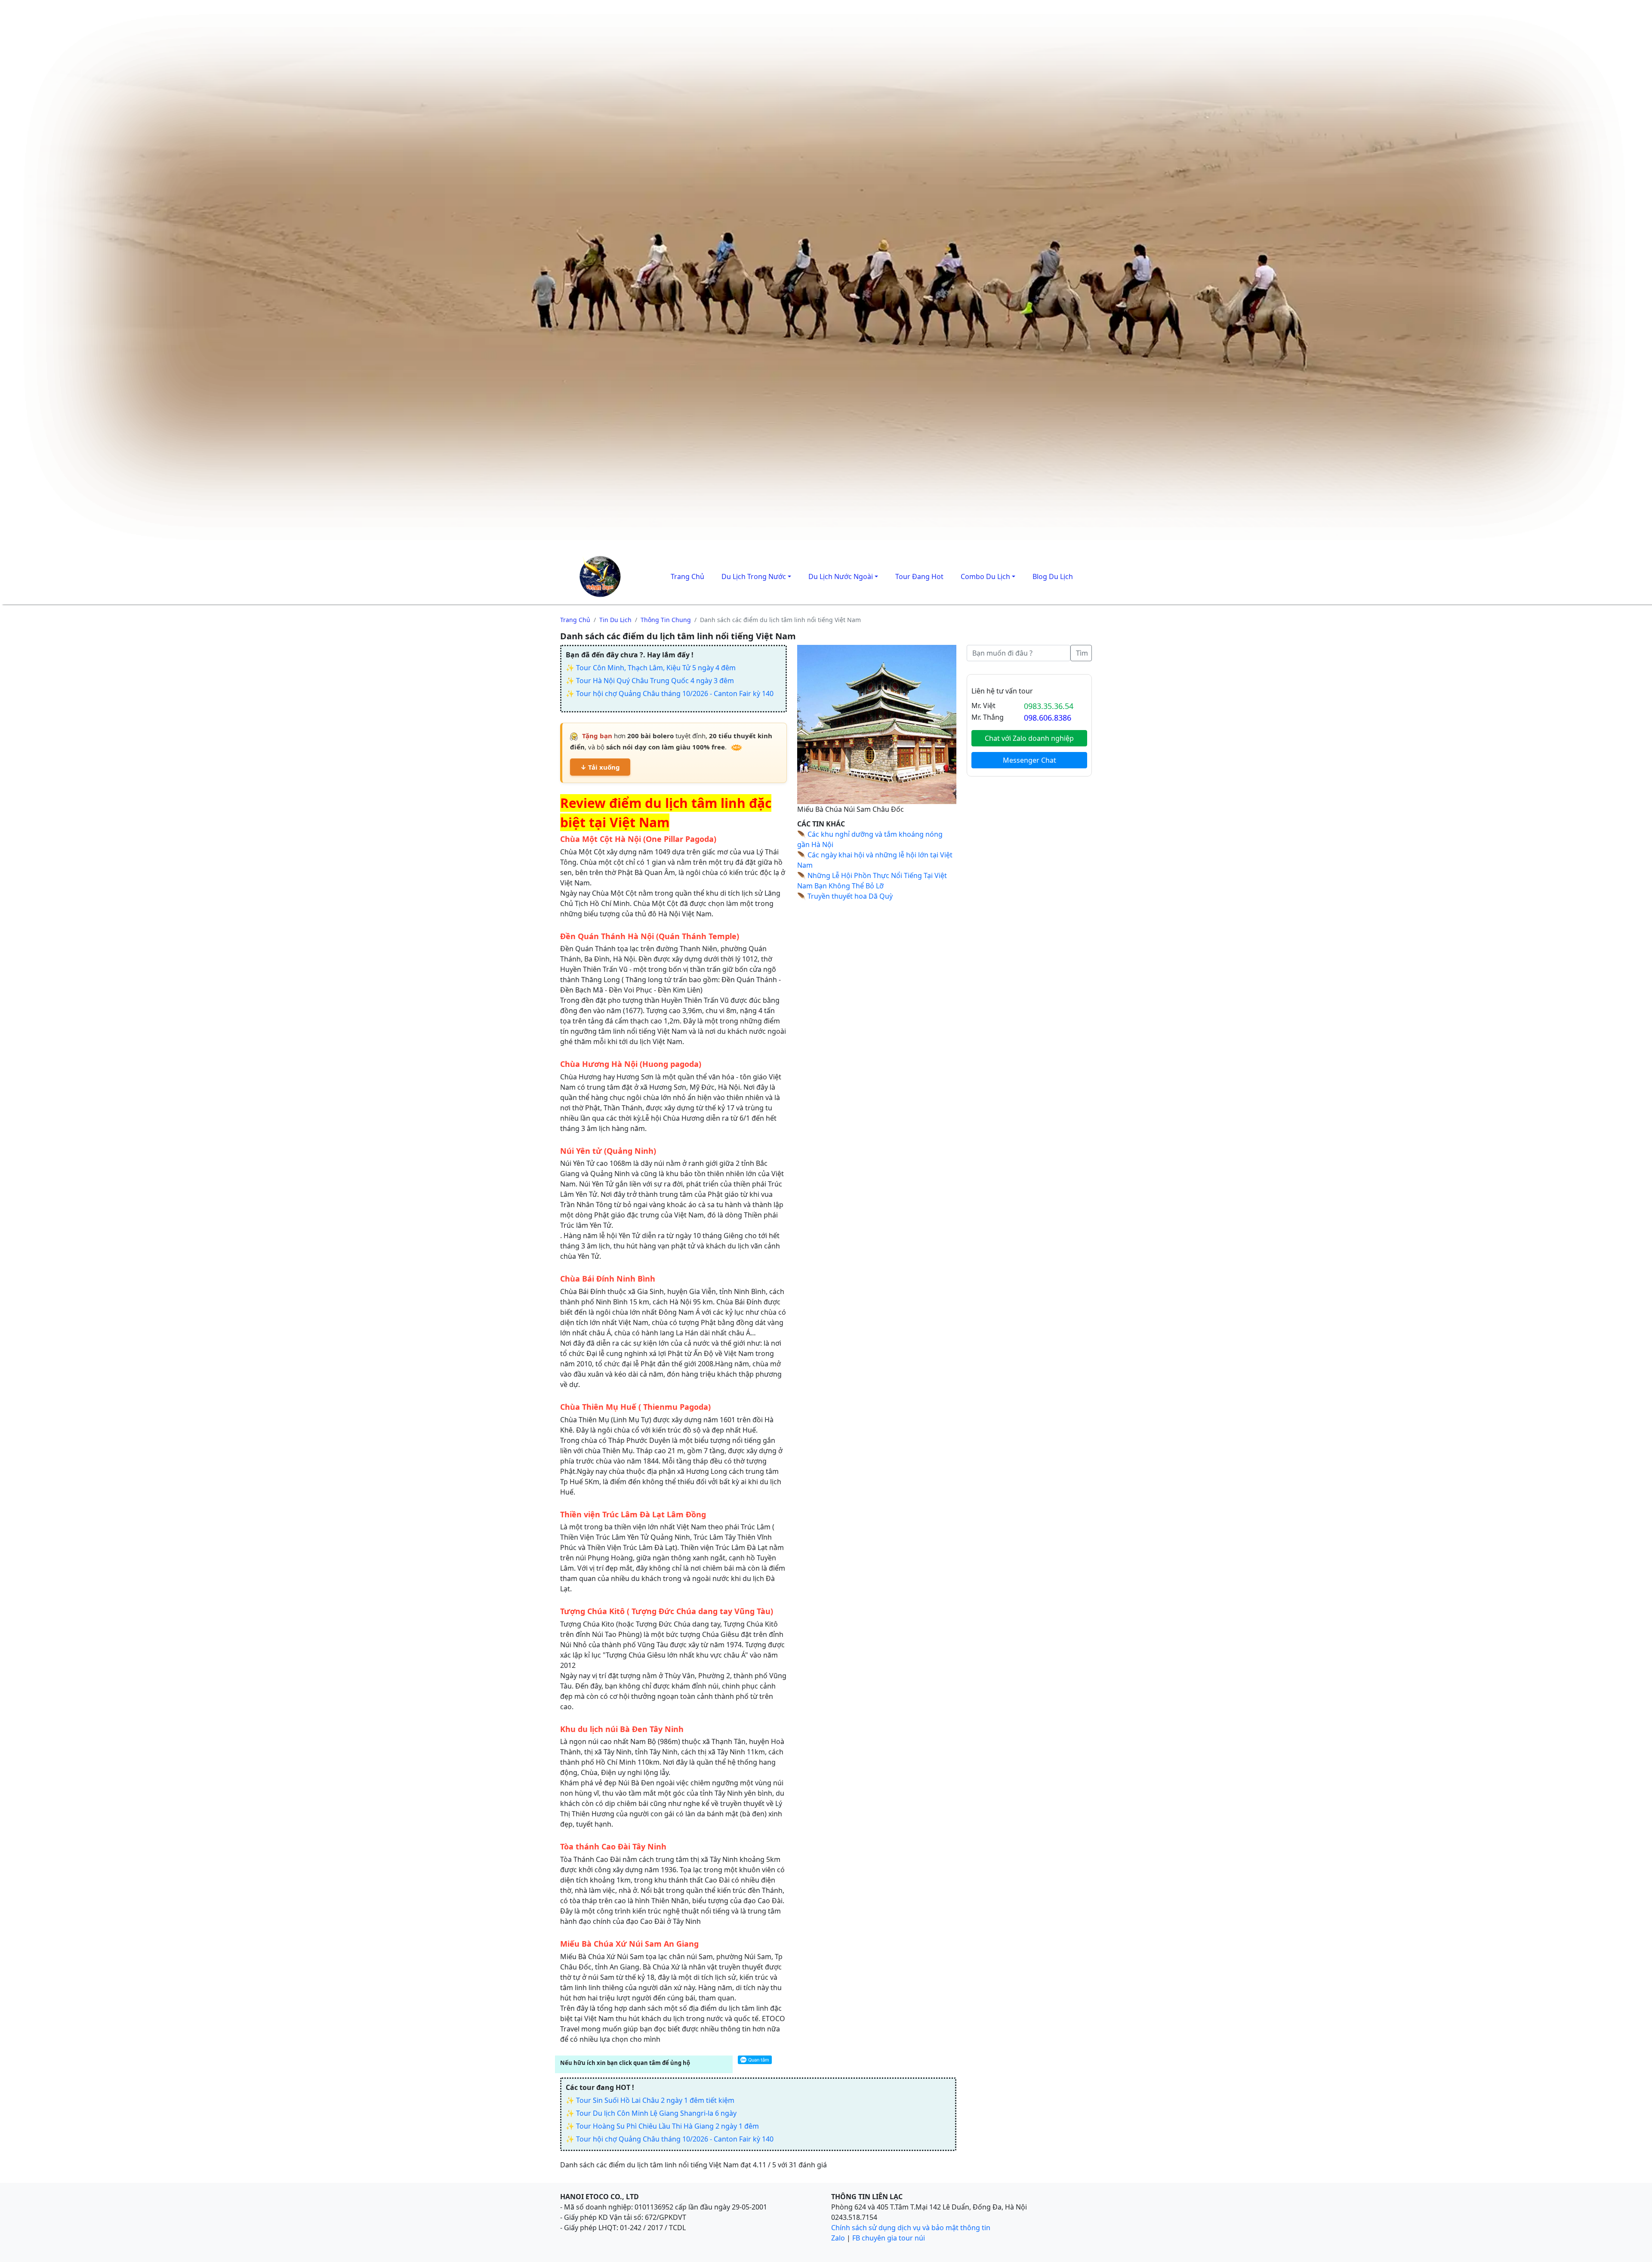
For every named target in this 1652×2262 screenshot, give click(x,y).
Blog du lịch (1053, 576)
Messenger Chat (1029, 760)
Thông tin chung (666, 620)
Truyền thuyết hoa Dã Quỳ (850, 896)
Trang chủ (575, 620)
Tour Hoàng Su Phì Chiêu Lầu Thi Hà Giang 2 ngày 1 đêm (667, 2126)
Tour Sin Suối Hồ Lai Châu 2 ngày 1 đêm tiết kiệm (655, 2100)
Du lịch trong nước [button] (754, 576)
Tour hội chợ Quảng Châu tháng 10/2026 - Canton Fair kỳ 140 (675, 693)
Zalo (838, 2238)
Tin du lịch (615, 620)
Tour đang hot (919, 576)
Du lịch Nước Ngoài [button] (841, 576)
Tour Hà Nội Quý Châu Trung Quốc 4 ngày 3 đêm (655, 681)
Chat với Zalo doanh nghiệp (1029, 738)
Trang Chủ (687, 576)
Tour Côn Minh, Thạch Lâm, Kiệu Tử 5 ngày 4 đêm (656, 668)
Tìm (1082, 653)
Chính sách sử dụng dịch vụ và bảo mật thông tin (911, 2228)
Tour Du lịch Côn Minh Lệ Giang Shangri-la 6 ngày (656, 2113)
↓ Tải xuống (600, 767)
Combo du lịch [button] (985, 576)
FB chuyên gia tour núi (889, 2238)
